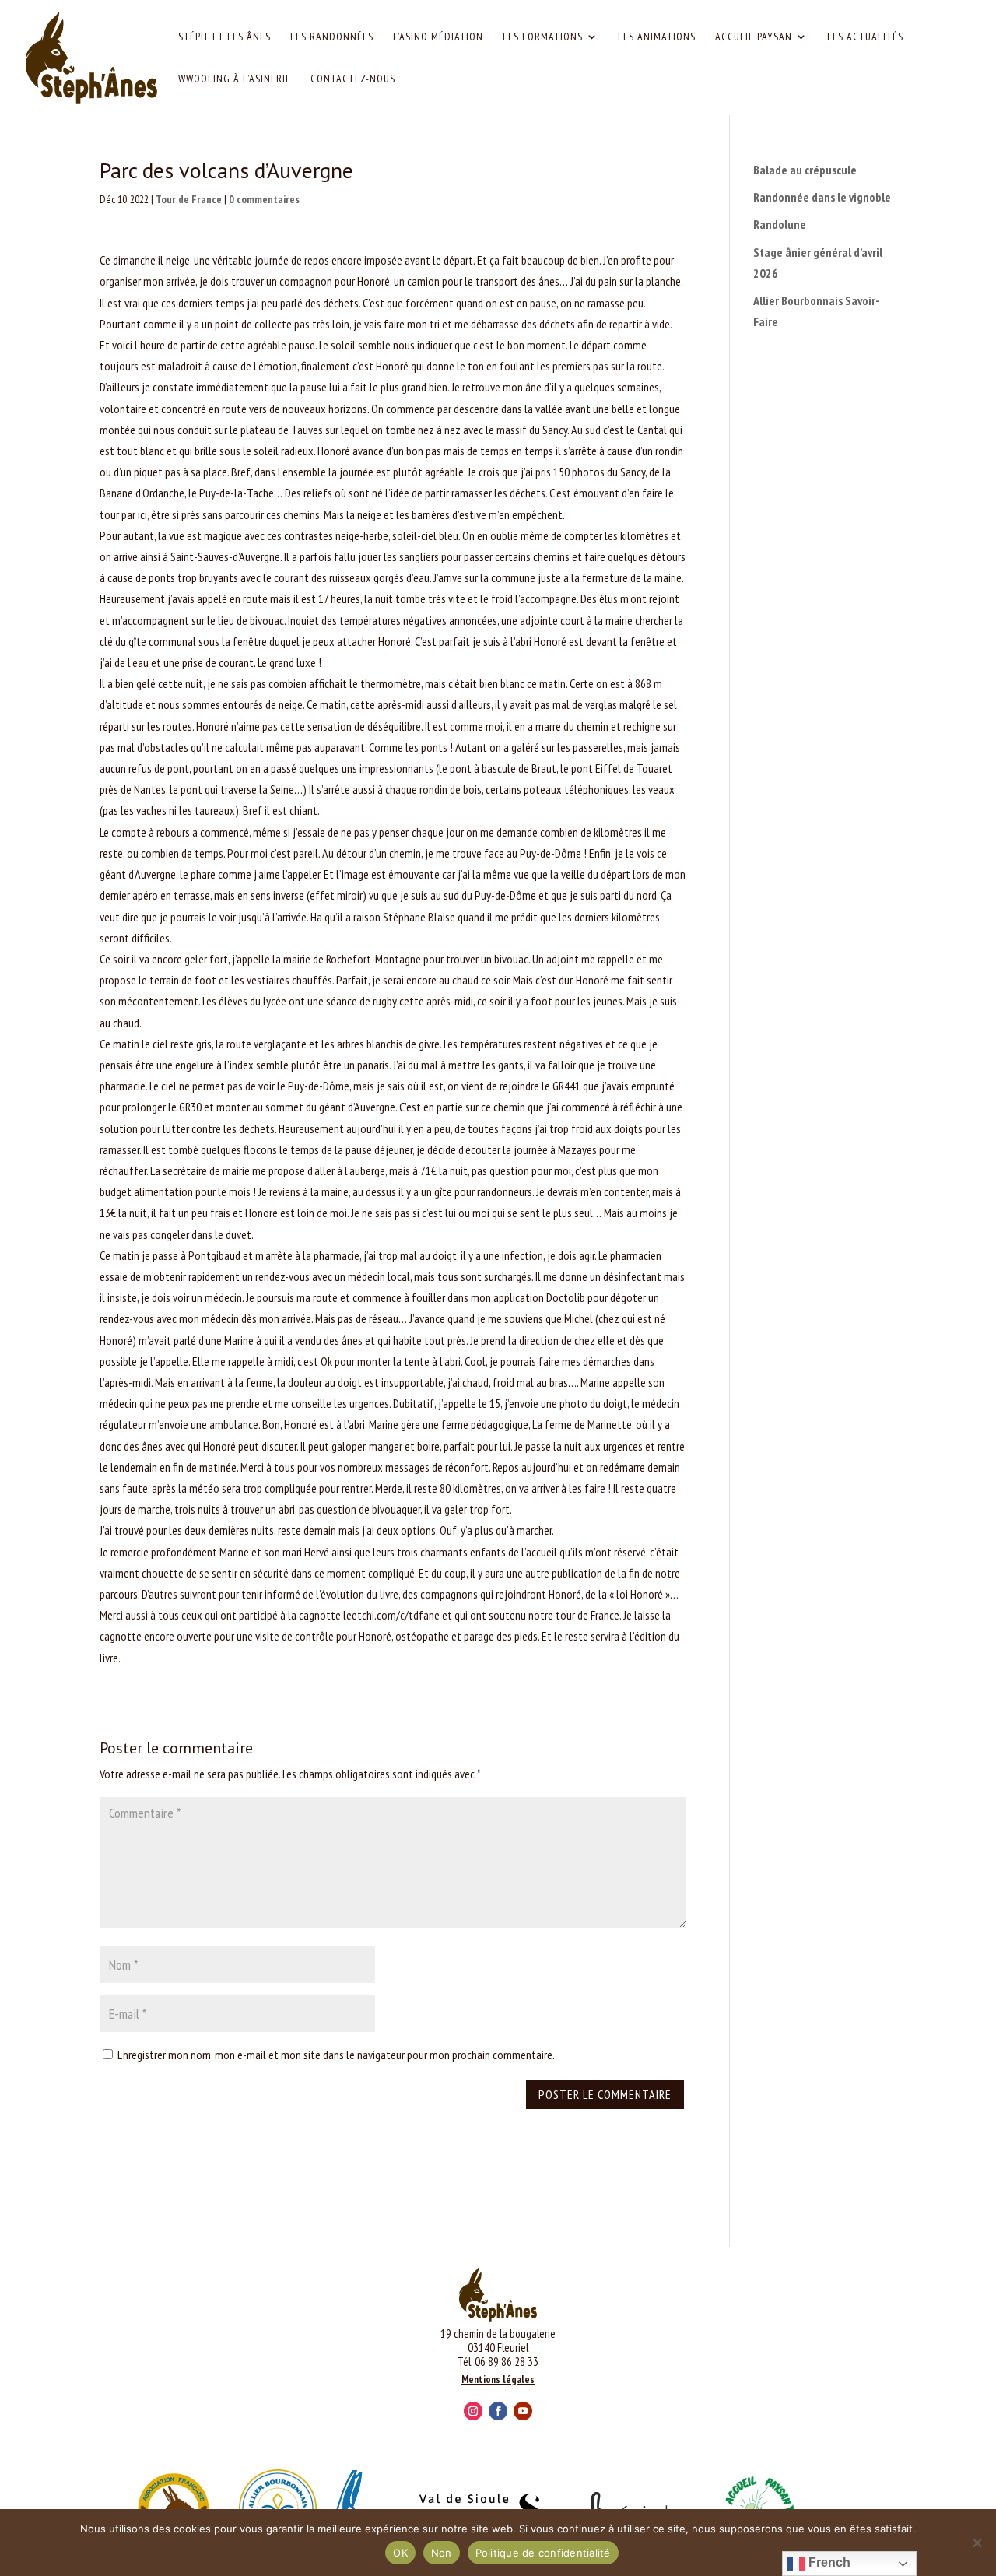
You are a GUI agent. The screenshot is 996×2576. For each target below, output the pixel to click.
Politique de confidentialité (543, 2553)
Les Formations (543, 37)
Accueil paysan (754, 37)
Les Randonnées (332, 37)
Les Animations (657, 37)
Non (442, 2553)
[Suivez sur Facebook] (498, 2411)
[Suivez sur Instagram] (473, 2411)
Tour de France (189, 199)
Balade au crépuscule (805, 170)
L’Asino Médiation (438, 37)
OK (400, 2553)
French (828, 2562)
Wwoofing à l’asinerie (235, 79)
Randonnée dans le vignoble (822, 197)
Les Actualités (865, 37)
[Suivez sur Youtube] (523, 2411)
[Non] (977, 2543)
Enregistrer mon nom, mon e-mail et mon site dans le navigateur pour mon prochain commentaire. (336, 2055)
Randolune (780, 224)
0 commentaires (264, 199)
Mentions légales (498, 2379)
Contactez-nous (353, 79)
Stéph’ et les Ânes (224, 37)
